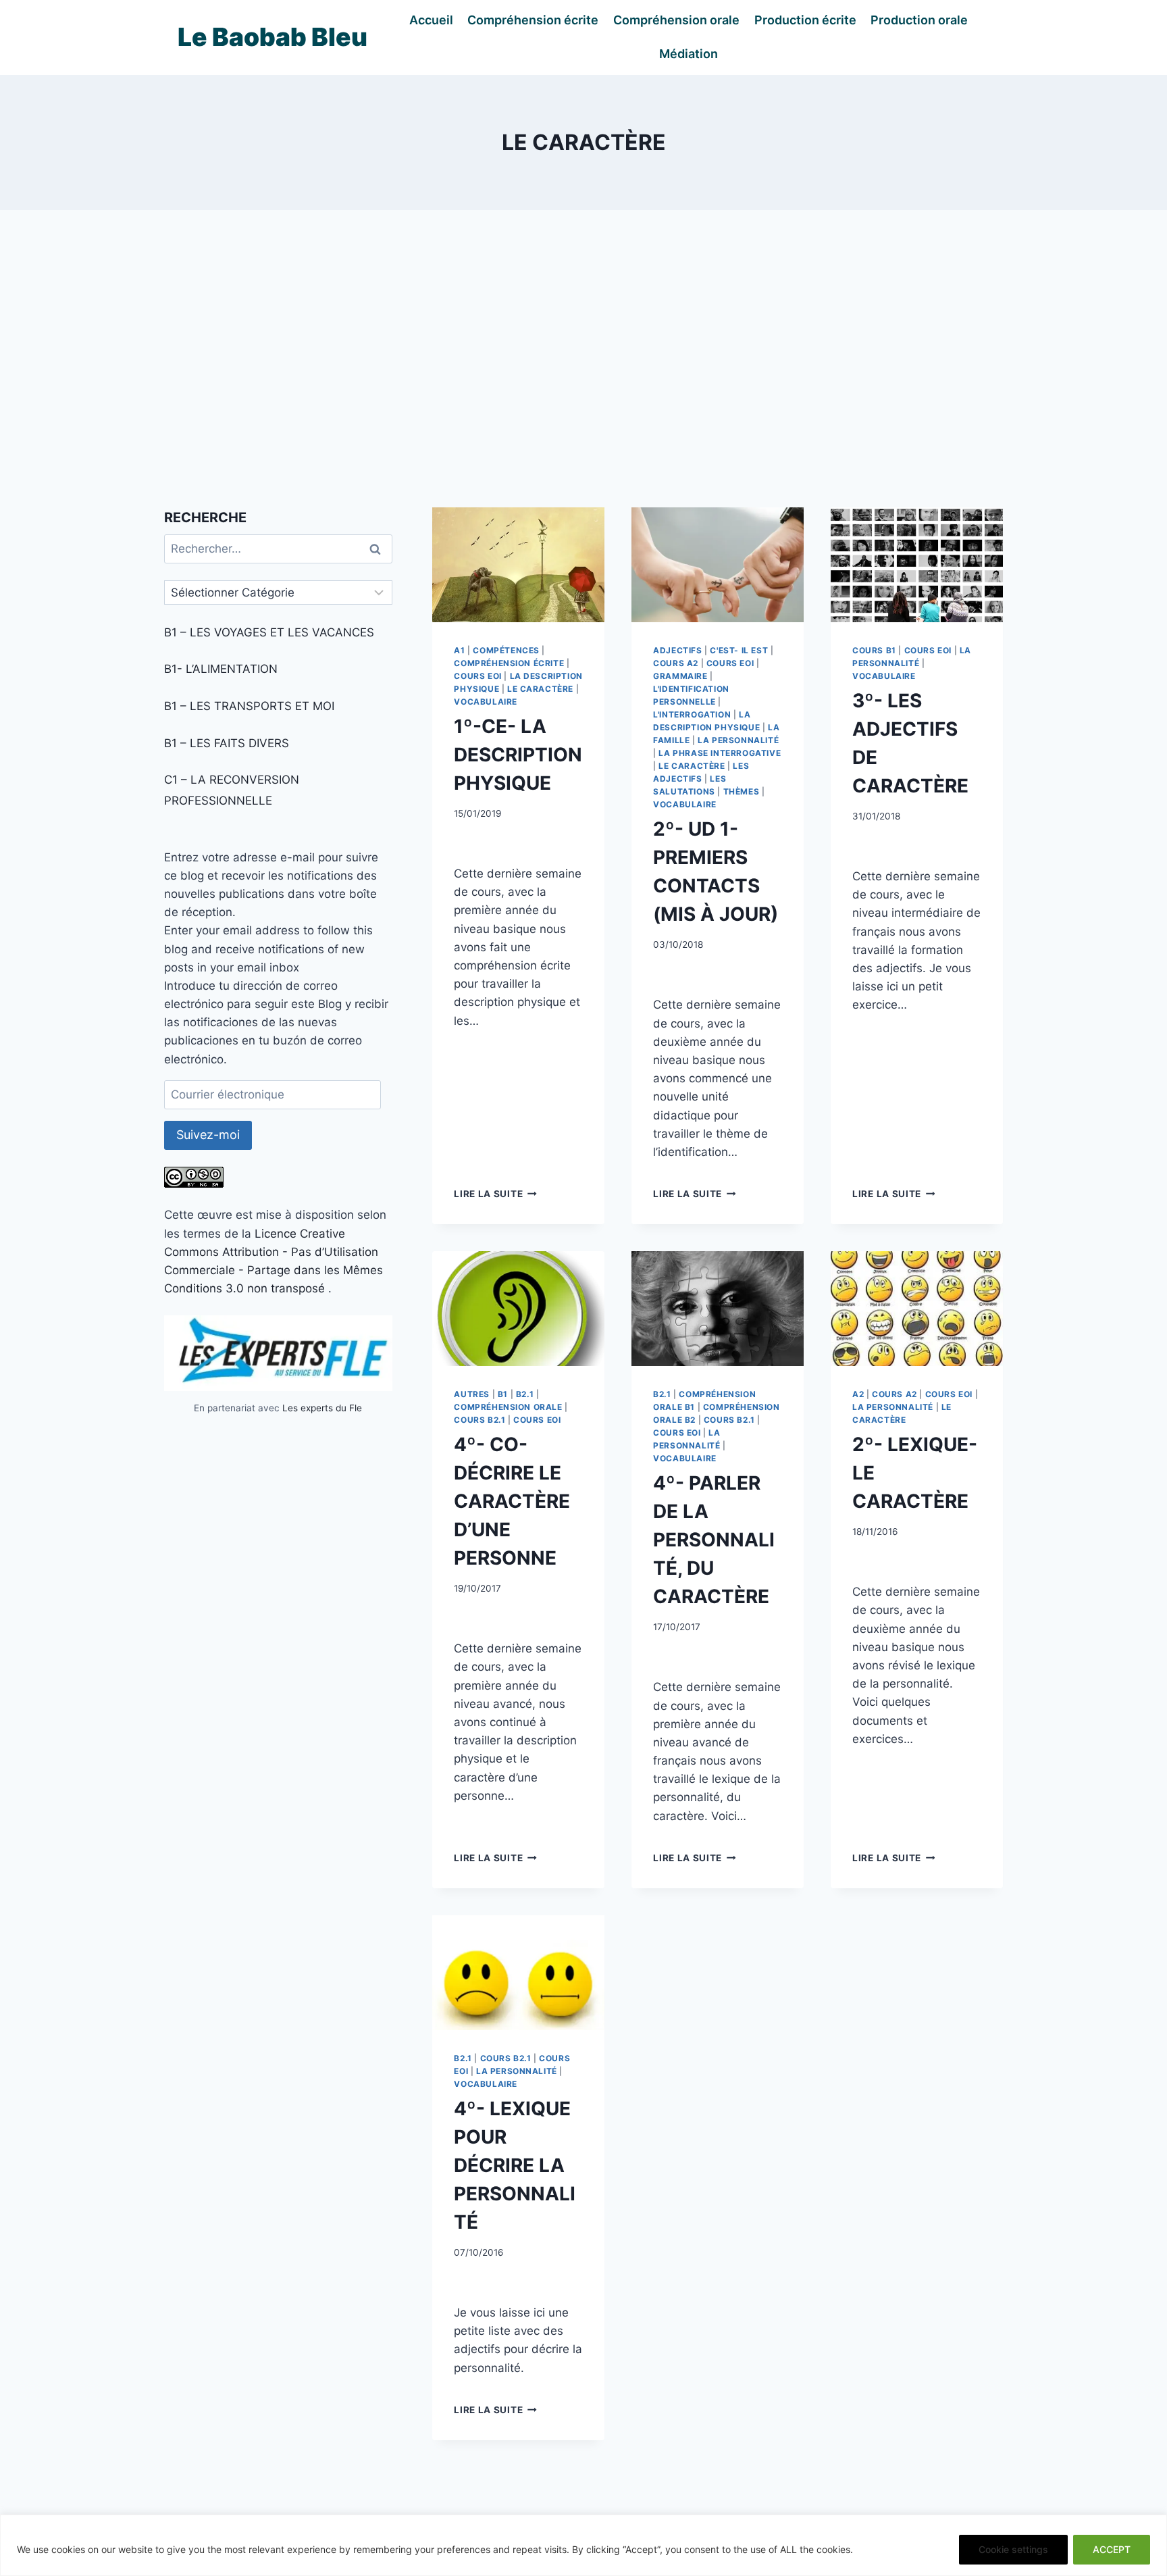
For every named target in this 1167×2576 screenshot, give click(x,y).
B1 (503, 1394)
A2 (858, 1394)
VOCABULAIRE (486, 702)
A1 (459, 650)
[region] (583, 2545)
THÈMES (742, 791)
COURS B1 (874, 650)
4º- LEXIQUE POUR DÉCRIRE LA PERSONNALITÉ (515, 2165)
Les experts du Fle (322, 1408)
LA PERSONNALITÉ (738, 740)
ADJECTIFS (677, 650)
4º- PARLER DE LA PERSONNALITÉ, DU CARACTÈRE (714, 1540)
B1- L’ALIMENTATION (221, 669)
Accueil (431, 20)
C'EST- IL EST (739, 650)
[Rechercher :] (278, 549)
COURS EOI (477, 676)
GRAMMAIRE (680, 676)
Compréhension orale (676, 20)
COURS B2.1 (479, 1420)
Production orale (919, 20)
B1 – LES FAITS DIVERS (227, 743)
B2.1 (525, 1394)
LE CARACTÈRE (540, 689)
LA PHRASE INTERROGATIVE (720, 753)
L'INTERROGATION (692, 714)
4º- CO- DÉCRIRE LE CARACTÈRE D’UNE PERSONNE (512, 1501)
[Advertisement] (583, 359)
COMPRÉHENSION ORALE (508, 1407)
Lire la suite (495, 1194)
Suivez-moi (208, 1135)
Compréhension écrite (533, 20)
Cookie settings (1013, 2549)
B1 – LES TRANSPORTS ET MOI (249, 706)
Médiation (689, 54)
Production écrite (805, 20)
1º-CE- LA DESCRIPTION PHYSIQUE (518, 755)
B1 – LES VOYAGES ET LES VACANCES (269, 632)
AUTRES (472, 1394)
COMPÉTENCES (506, 650)
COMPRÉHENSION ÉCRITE (509, 663)
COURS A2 (676, 663)
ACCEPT (1112, 2549)
